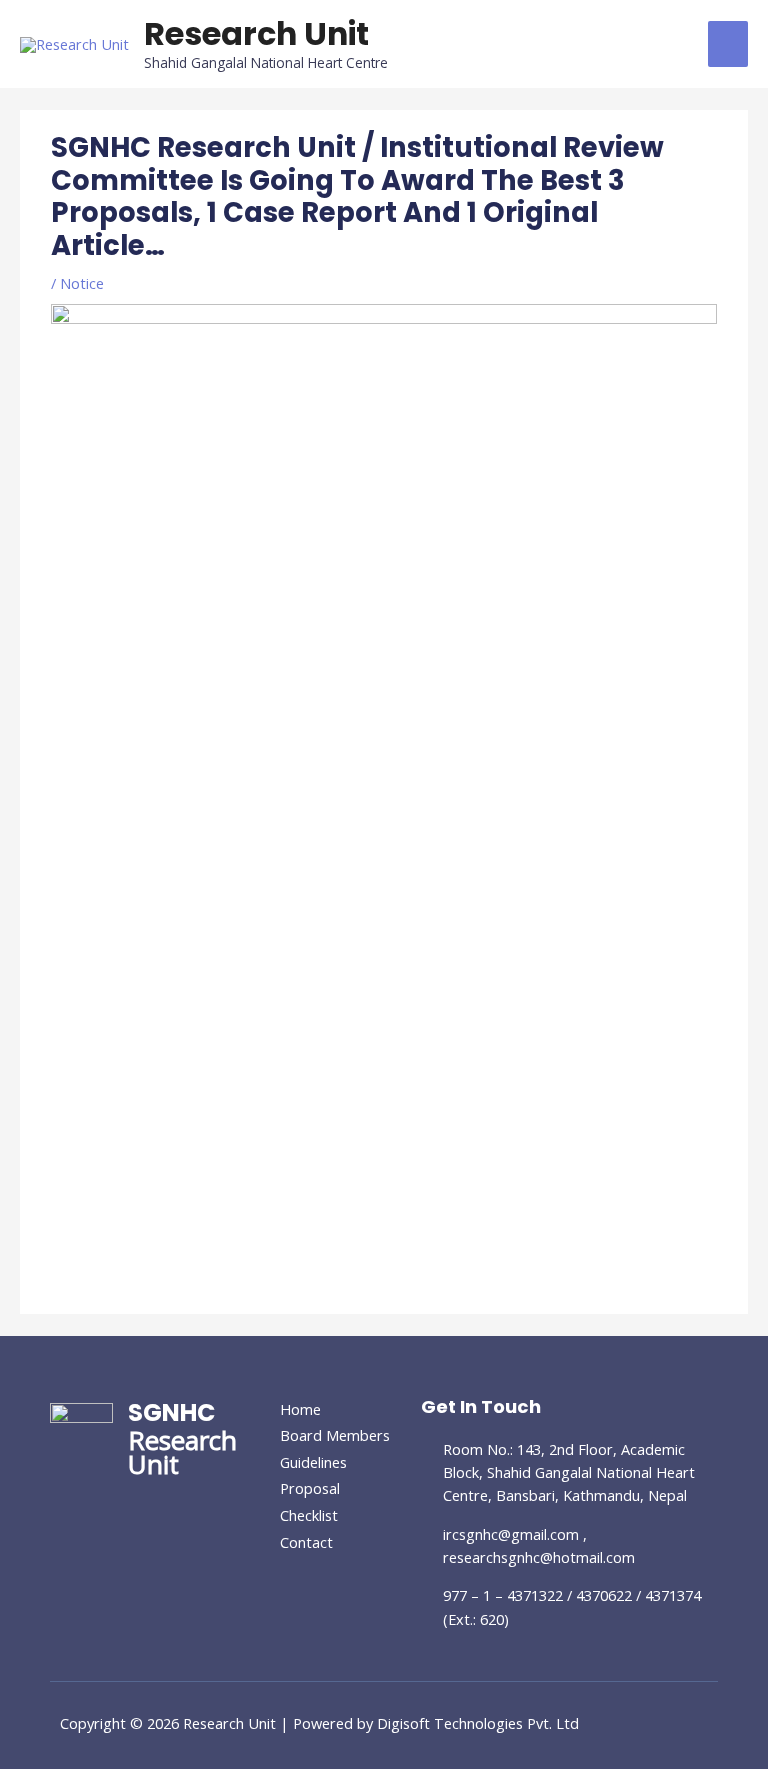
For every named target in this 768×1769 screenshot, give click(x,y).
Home (300, 1409)
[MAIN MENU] (728, 44)
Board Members (335, 1435)
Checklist (309, 1515)
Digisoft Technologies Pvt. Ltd (478, 1723)
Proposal (310, 1488)
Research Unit (256, 33)
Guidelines (313, 1462)
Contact (306, 1542)
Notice (82, 283)
